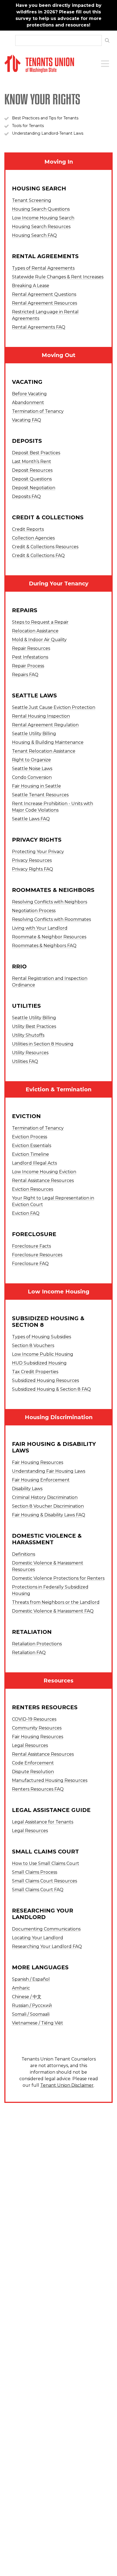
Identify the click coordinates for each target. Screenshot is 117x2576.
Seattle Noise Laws (32, 769)
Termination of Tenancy (38, 411)
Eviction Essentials (32, 1146)
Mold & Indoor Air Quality (39, 640)
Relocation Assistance (35, 631)
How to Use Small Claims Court (46, 1863)
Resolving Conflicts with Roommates (51, 919)
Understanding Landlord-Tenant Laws (48, 133)
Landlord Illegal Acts (34, 1163)
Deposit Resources (32, 470)
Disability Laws (27, 1489)
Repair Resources (31, 648)
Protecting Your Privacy (38, 852)
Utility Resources (30, 1053)
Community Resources (37, 1728)
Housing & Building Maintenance (48, 742)
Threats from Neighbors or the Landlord (56, 1602)
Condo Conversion (32, 777)
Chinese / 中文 (27, 1997)
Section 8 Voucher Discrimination (48, 1506)
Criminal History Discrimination (45, 1497)
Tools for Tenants (28, 126)
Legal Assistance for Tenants (43, 1822)
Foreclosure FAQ (30, 1264)
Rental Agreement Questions (44, 294)
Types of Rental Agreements (43, 268)
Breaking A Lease (31, 286)
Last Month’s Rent (32, 462)
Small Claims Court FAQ (38, 1890)
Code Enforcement (33, 1763)
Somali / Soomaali (31, 2014)
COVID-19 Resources (34, 1719)
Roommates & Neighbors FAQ (44, 946)
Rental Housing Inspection (41, 716)
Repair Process (28, 666)
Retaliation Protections (37, 1644)
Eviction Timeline (30, 1154)
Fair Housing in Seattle (36, 786)
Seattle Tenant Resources (40, 795)
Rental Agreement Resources (44, 303)
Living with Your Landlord (40, 928)
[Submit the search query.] (107, 40)
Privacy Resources (32, 860)
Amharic (21, 1988)
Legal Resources (30, 1745)
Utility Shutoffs (28, 1035)
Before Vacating (29, 394)
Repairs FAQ (25, 675)
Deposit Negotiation (34, 488)
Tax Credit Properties (35, 1372)
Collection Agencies (33, 538)
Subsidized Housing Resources (45, 1380)
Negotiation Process (34, 911)
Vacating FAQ (27, 420)
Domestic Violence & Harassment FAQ (53, 1611)
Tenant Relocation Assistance (44, 751)
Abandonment (28, 403)
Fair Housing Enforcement (41, 1480)
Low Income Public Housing (43, 1354)
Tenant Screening (32, 200)
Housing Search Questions (41, 209)
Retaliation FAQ (29, 1653)
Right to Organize (31, 760)
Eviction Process (30, 1137)
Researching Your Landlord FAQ (47, 1946)
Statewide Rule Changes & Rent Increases (58, 277)
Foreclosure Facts (31, 1246)
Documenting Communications (46, 1929)
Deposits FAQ (26, 496)
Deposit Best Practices (36, 453)
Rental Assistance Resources (43, 1181)
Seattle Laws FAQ (31, 819)
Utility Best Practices (34, 1026)
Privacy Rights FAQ (33, 869)
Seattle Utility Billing (34, 734)
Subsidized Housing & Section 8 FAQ (51, 1389)
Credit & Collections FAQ (38, 555)
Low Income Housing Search (43, 218)
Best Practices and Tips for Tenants (45, 118)
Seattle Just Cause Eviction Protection (54, 707)
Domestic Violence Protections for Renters (58, 1578)
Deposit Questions (32, 479)
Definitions (24, 1554)
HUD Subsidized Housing (39, 1363)
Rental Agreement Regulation (45, 725)
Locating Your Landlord (38, 1938)
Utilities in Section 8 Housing (43, 1044)
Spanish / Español (31, 1979)
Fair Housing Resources (38, 1462)
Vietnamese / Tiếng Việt (38, 2023)
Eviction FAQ (26, 1213)
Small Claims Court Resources (44, 1881)
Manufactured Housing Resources (50, 1780)
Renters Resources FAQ (38, 1789)
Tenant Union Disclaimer (67, 2085)
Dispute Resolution (33, 1772)
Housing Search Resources (41, 227)
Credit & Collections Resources (45, 547)
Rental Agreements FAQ (39, 327)
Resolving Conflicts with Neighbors (50, 902)
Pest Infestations (30, 657)
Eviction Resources (33, 1189)
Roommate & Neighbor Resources (49, 937)
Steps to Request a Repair (40, 622)
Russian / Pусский (32, 2005)
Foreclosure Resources (37, 1255)
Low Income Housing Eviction (44, 1172)
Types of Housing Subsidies (41, 1337)
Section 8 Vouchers (33, 1346)
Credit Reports (28, 529)
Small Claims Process (35, 1872)
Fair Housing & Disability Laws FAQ (49, 1515)
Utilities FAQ (25, 1061)
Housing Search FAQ (34, 235)
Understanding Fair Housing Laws (49, 1471)
